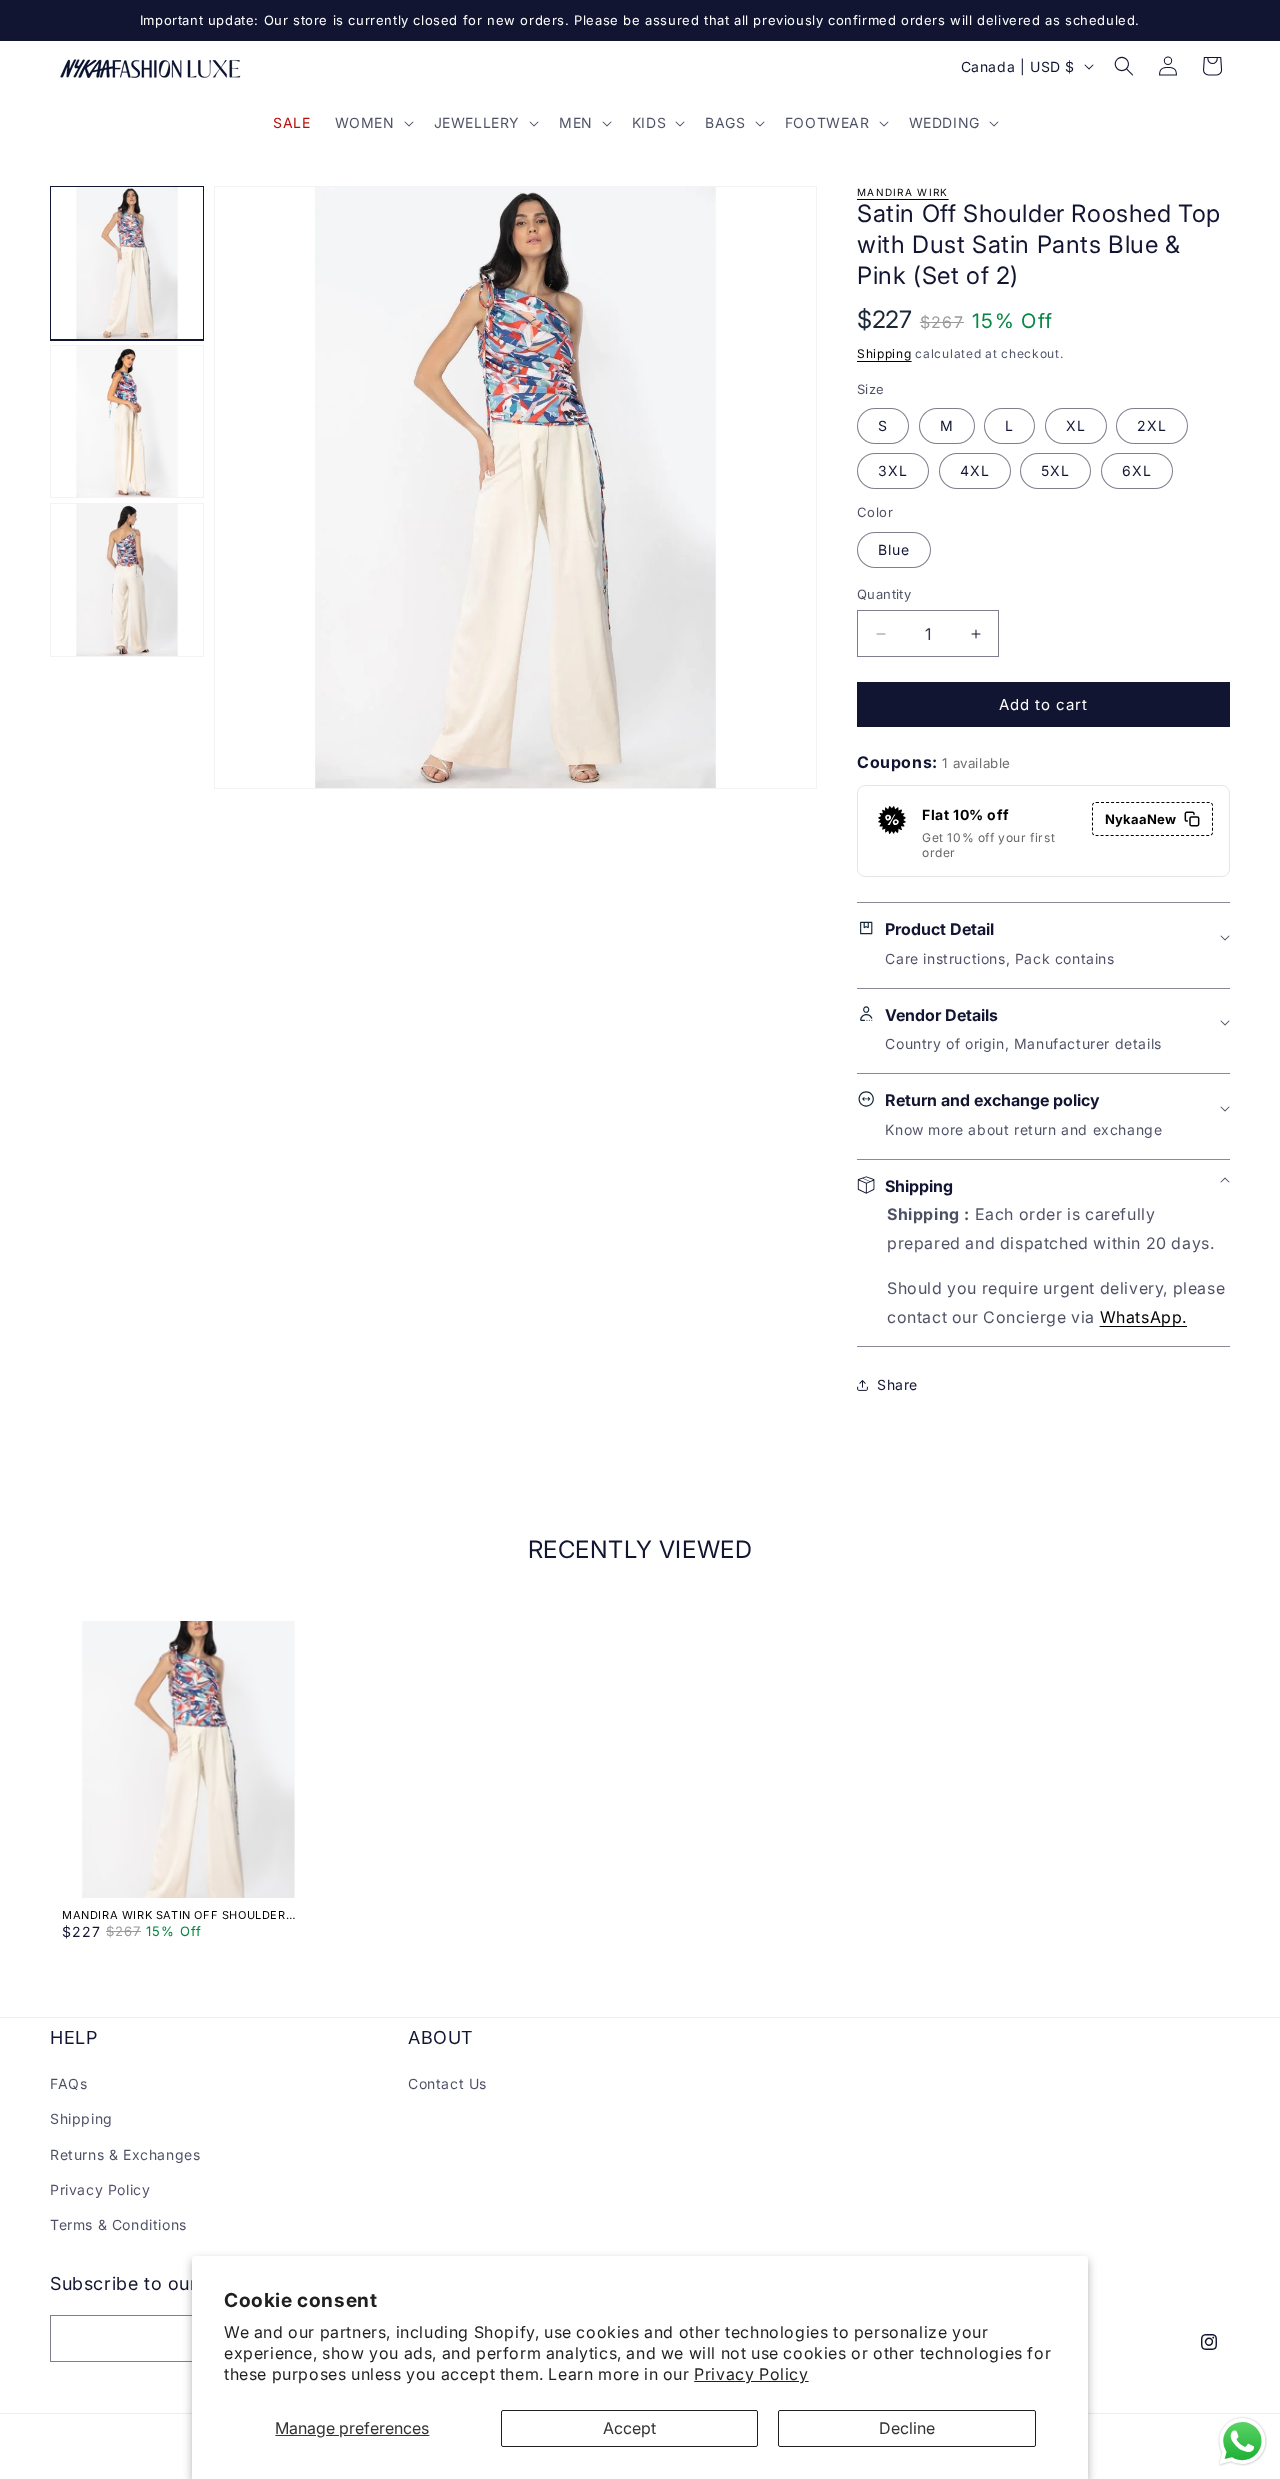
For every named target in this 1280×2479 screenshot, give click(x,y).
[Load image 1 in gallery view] (127, 263)
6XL (1137, 470)
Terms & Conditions (118, 2224)
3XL (893, 470)
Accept (629, 2428)
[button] (372, 123)
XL (1076, 425)
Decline (907, 2428)
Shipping (884, 353)
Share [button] (897, 1384)
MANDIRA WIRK (903, 192)
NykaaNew (1140, 819)
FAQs (68, 2083)
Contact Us (447, 2083)
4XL (975, 470)
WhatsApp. (1143, 1317)
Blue (894, 549)
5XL (1055, 470)
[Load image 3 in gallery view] (127, 580)
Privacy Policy (751, 2374)
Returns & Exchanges (125, 2154)
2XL (1152, 425)
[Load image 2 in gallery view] (127, 422)
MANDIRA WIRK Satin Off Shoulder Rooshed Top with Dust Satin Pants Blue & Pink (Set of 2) (180, 1915)
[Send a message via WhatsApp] (1242, 2441)
